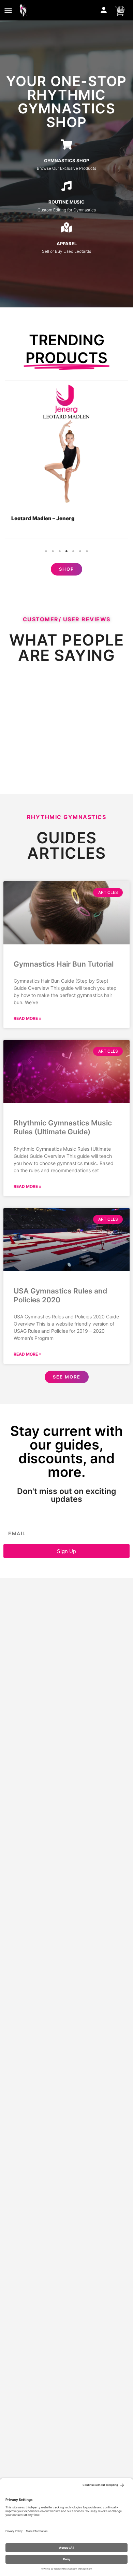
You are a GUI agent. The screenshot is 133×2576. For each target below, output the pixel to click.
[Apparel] (66, 227)
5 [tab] (73, 551)
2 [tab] (53, 551)
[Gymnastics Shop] (66, 144)
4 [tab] (66, 551)
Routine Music (66, 202)
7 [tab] (87, 551)
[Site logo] (25, 10)
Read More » (28, 1018)
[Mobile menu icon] (8, 10)
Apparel (67, 244)
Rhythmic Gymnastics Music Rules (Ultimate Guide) (63, 1127)
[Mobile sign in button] (104, 10)
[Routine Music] (66, 186)
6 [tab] (80, 551)
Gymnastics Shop (66, 161)
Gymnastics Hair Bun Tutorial (64, 964)
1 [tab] (46, 551)
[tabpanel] (67, 460)
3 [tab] (60, 551)
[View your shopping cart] (120, 10)
